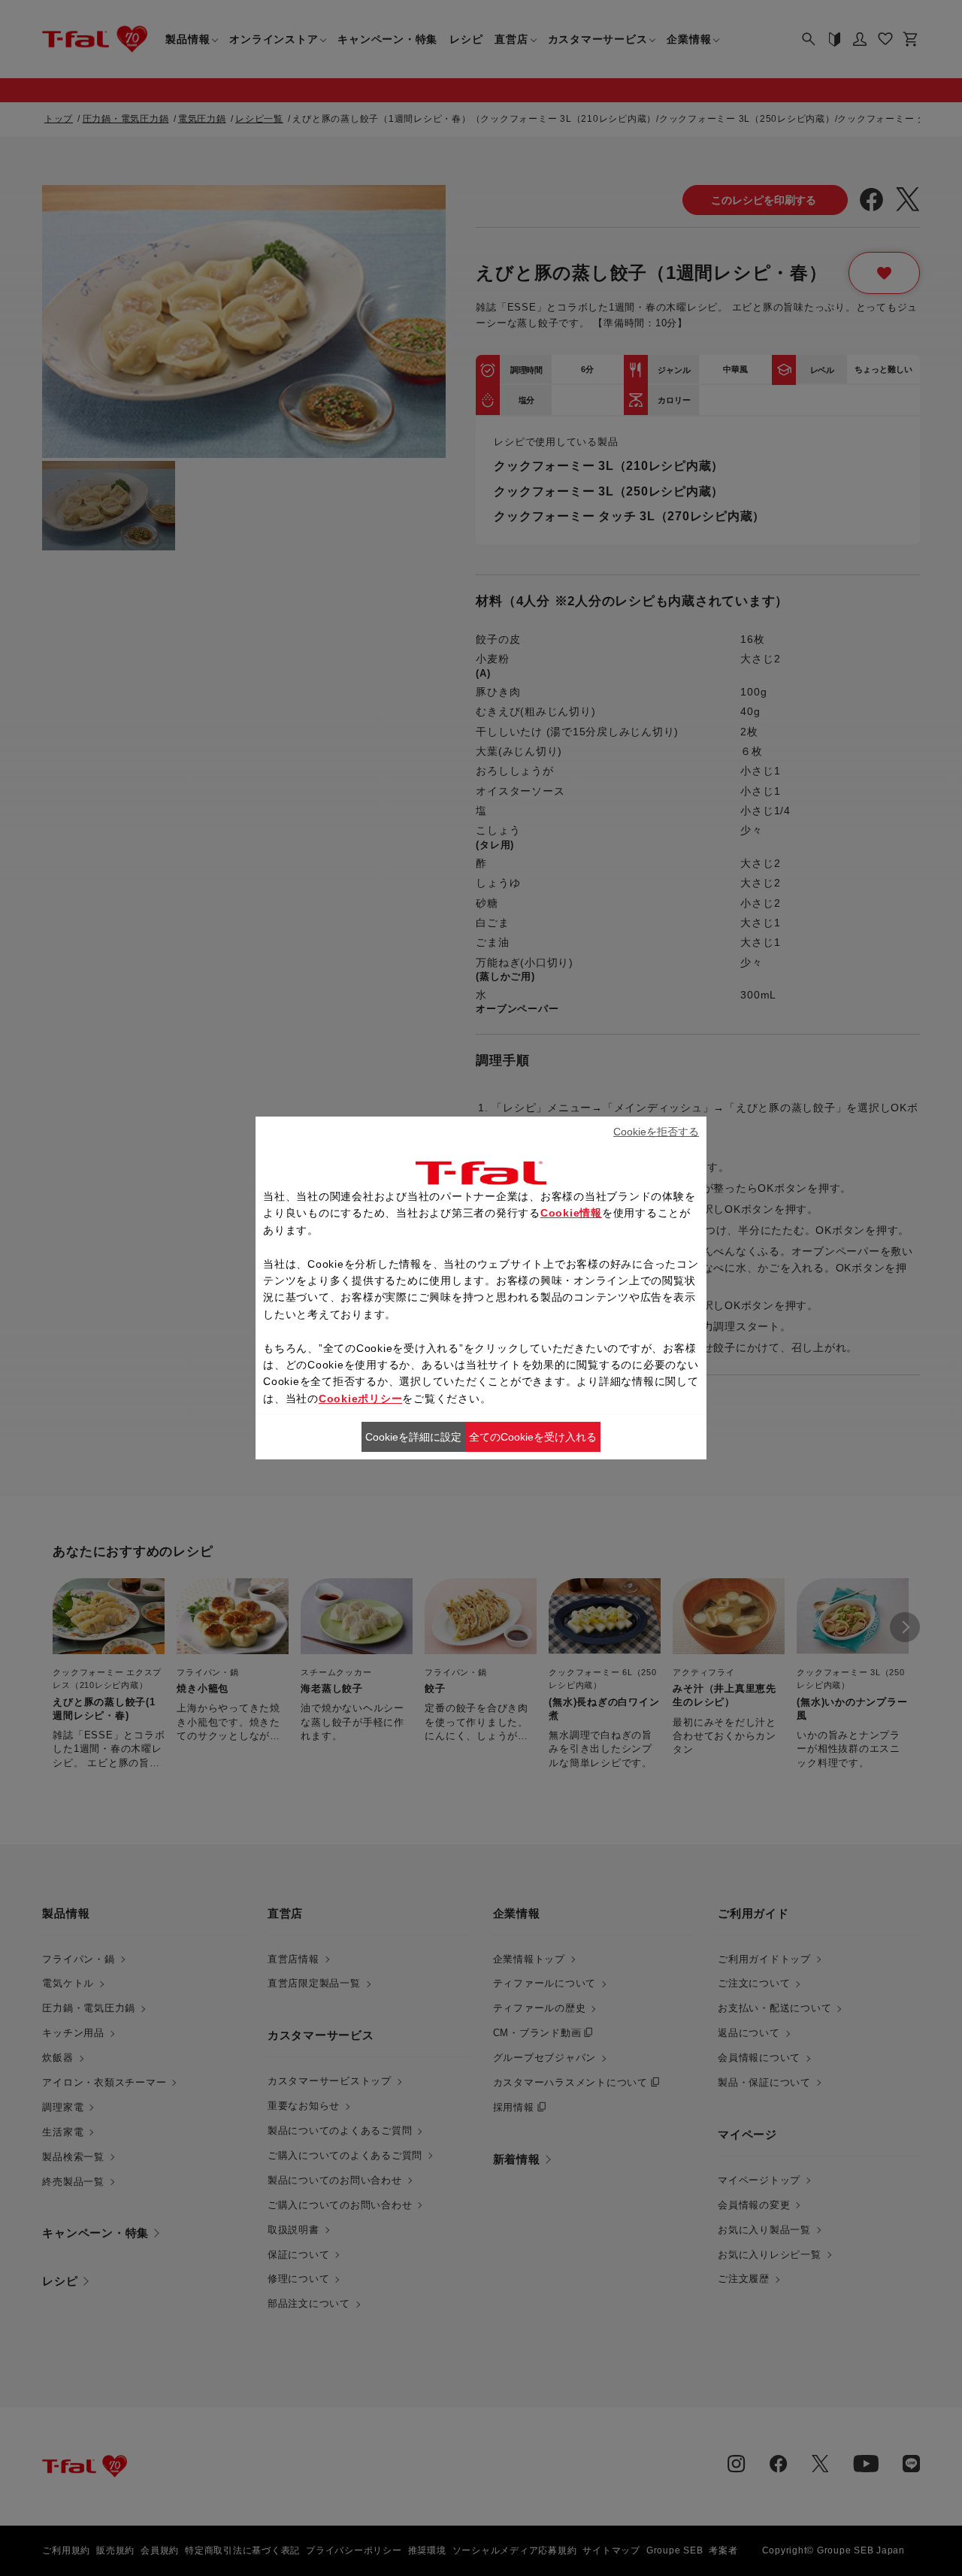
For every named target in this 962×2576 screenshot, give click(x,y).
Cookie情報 (571, 1213)
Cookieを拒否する (656, 1132)
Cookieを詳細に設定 (413, 1437)
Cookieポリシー (361, 1399)
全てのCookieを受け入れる (533, 1437)
